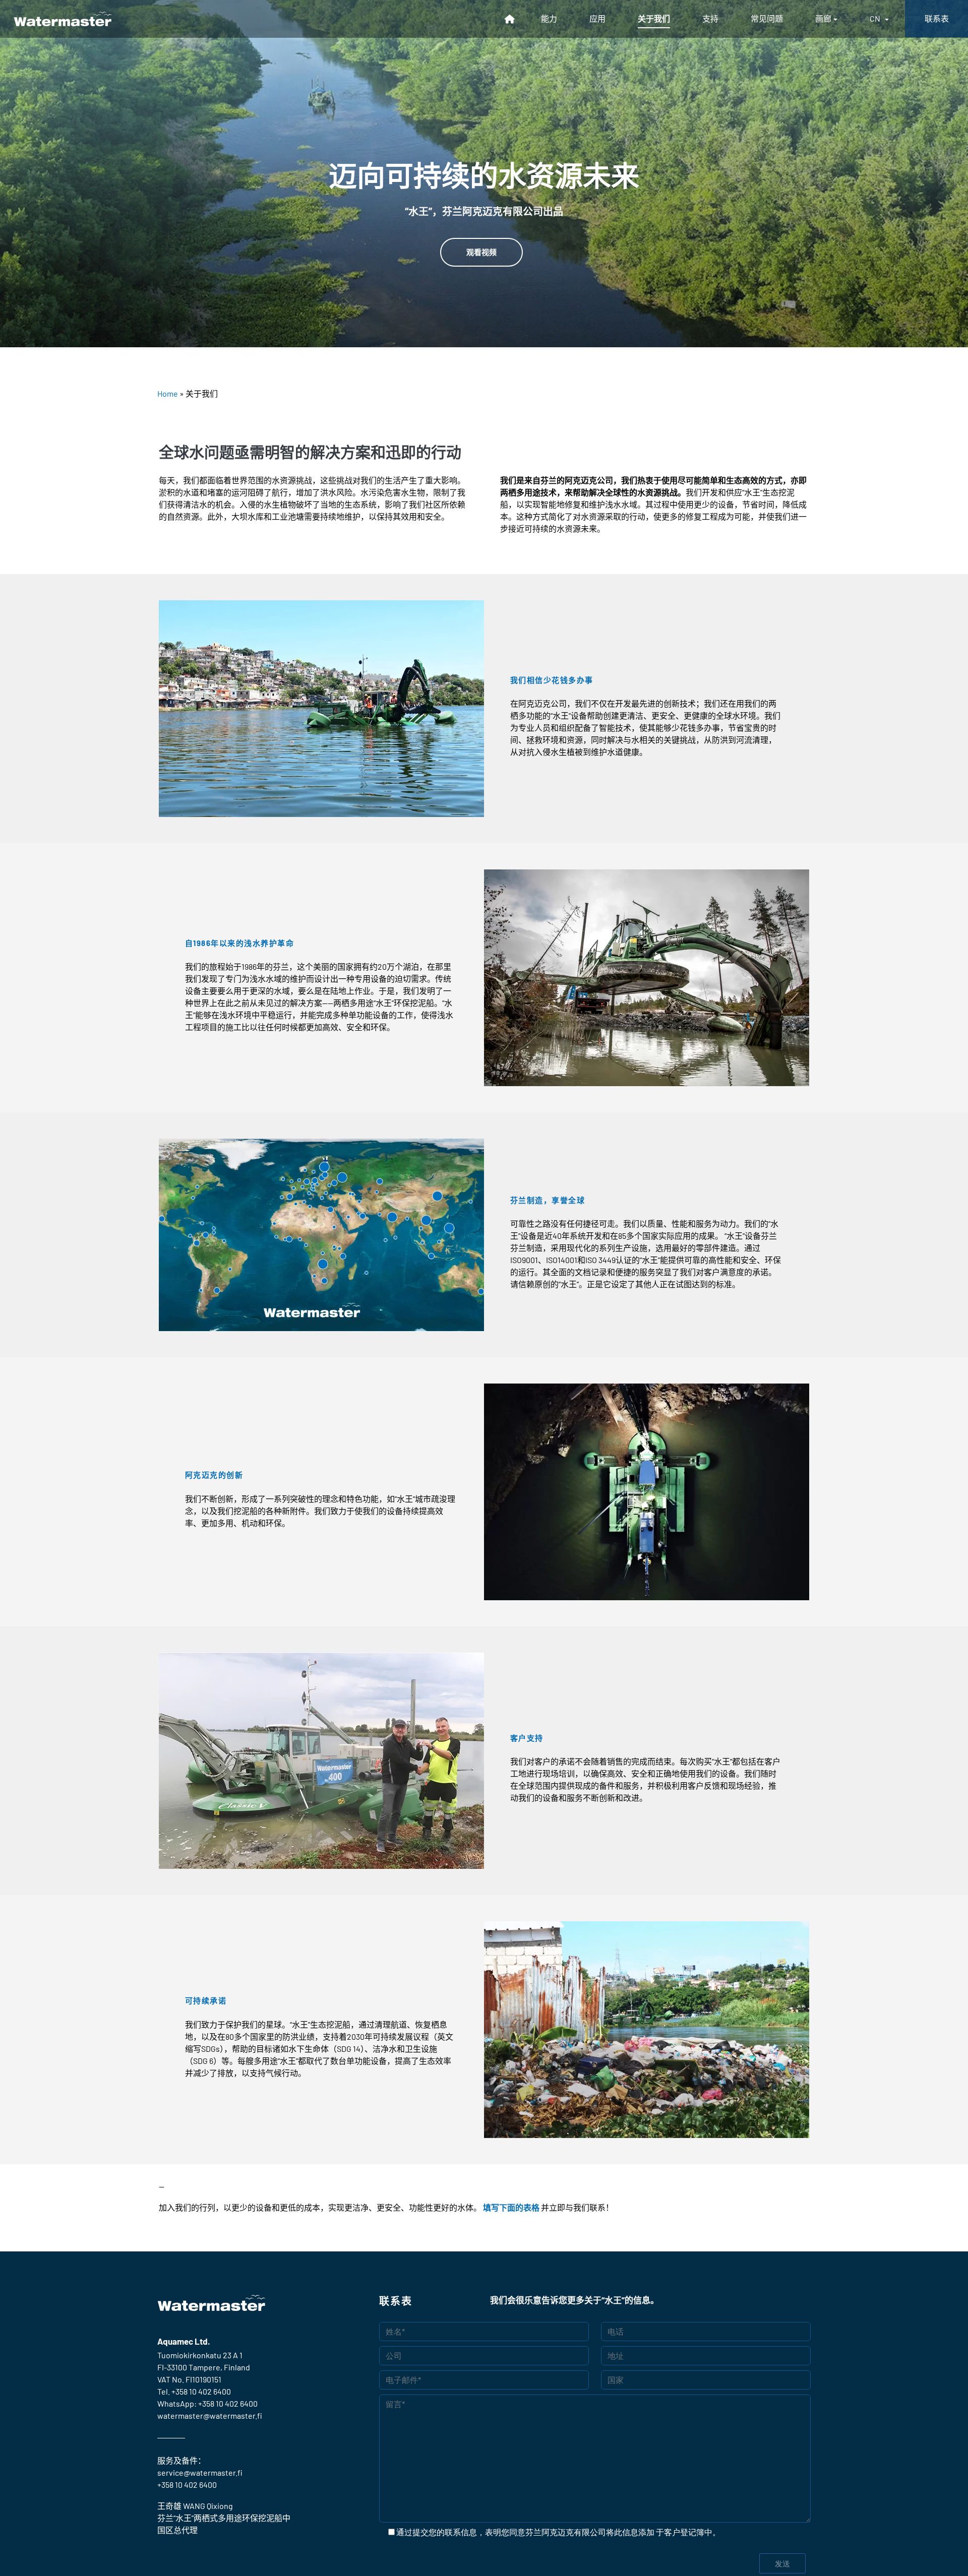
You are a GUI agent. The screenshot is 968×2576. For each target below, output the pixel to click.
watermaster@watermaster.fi (210, 2415)
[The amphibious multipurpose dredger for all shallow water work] (63, 19)
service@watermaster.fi (200, 2472)
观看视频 (481, 252)
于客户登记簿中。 (688, 2532)
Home (168, 393)
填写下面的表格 (511, 2207)
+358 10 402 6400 (201, 2391)
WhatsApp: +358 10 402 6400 (207, 2403)
